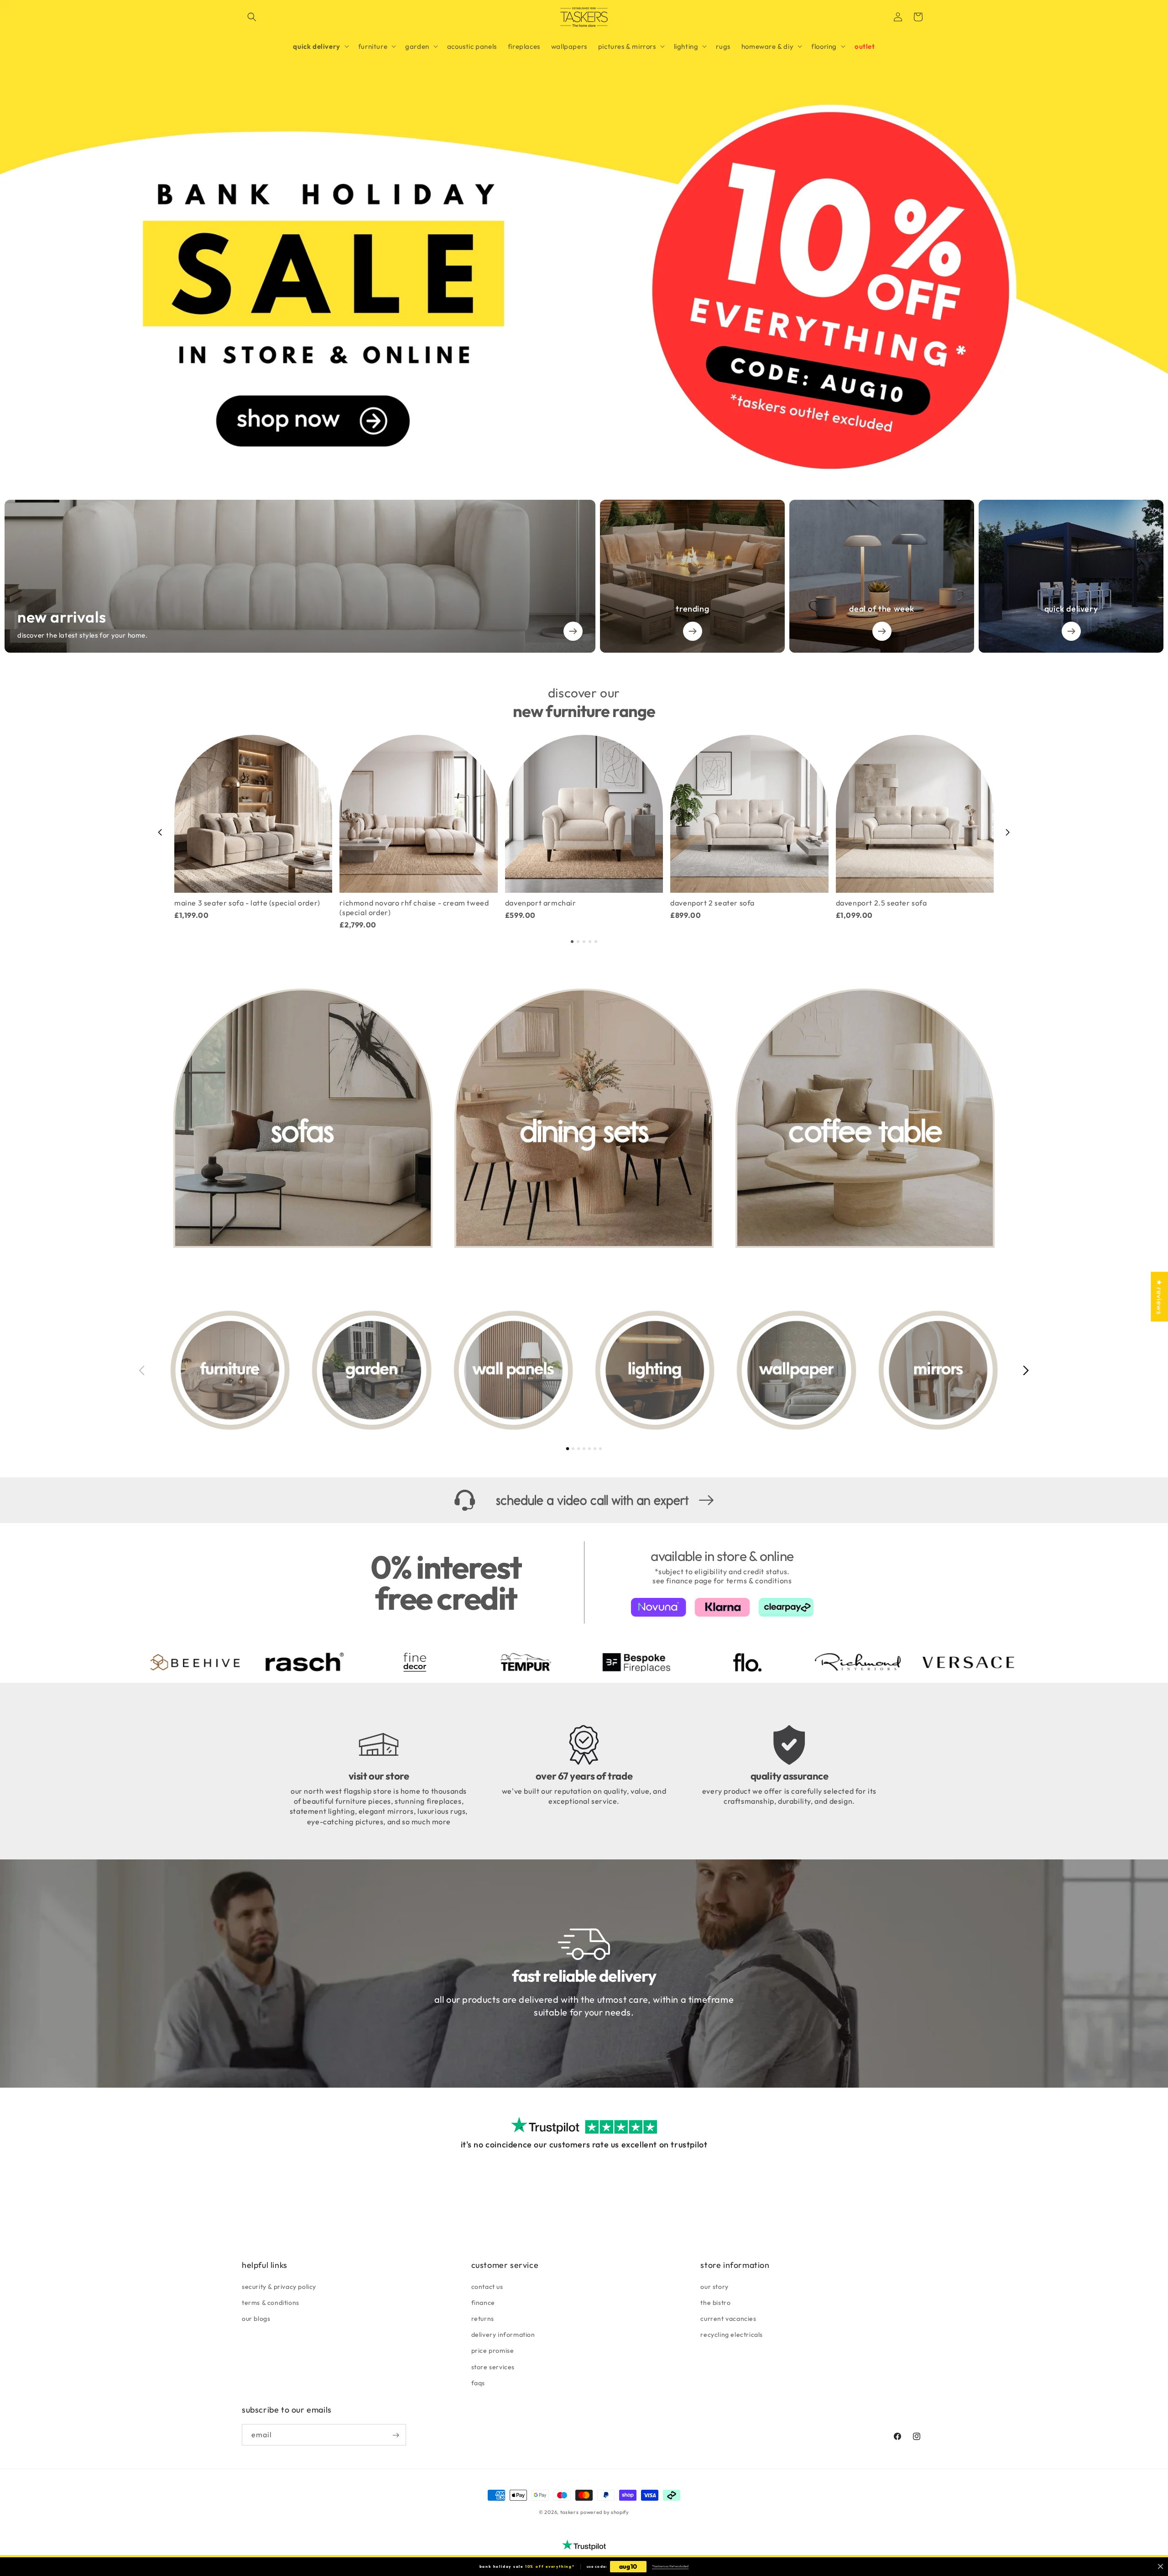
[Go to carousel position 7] (600, 1449)
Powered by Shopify (605, 2512)
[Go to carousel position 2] (578, 942)
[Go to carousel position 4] (590, 942)
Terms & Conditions (271, 2302)
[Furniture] (230, 1370)
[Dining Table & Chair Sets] (584, 1118)
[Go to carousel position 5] (596, 942)
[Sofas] (303, 1118)
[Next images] (1026, 1370)
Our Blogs (256, 2318)
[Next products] (1008, 832)
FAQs (478, 2382)
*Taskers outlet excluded (670, 2566)
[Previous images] (142, 1370)
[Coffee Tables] (865, 1118)
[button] (252, 17)
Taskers (570, 2512)
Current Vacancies (728, 2318)
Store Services (493, 2367)
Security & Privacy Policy (279, 2286)
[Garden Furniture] (371, 1370)
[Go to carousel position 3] (584, 942)
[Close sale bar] (1160, 2567)
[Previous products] (160, 832)
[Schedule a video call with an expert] (584, 1500)
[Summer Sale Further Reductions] (584, 238)
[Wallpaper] (796, 1370)
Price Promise (493, 2351)
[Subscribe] (396, 2435)
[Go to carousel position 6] (595, 1449)
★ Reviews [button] (1159, 1296)
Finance (483, 2302)
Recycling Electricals (732, 2334)
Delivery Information (503, 2334)
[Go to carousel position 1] (572, 942)
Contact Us (487, 2286)
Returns (483, 2318)
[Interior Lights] (655, 1370)
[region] (584, 832)
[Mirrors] (938, 1370)
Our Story (714, 2286)
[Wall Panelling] (513, 1370)
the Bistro (715, 2302)
